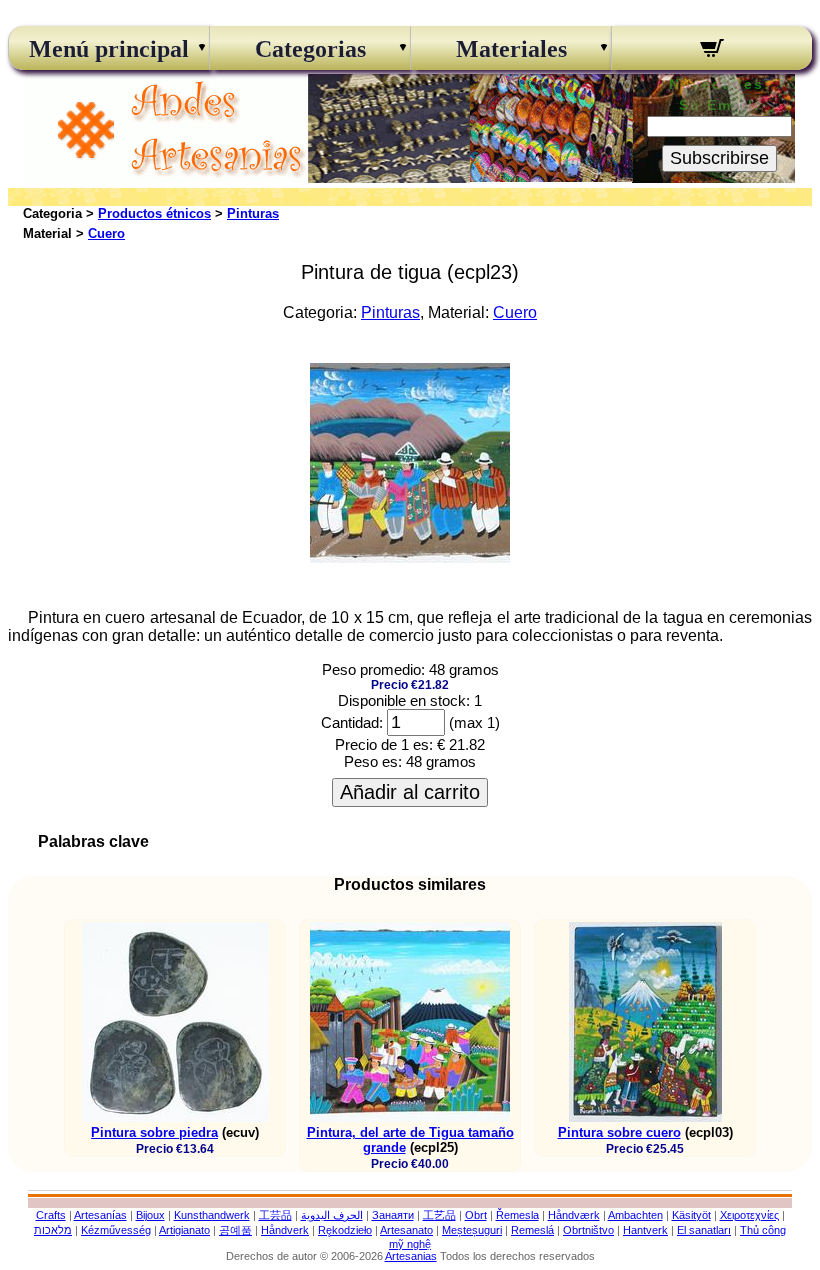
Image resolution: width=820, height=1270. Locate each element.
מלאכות (53, 1230)
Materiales (511, 49)
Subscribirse (719, 158)
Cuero (106, 233)
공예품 (235, 1230)
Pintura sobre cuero (619, 1132)
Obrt (476, 1215)
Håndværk (574, 1215)
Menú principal (109, 49)
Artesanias (411, 1256)
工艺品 (439, 1215)
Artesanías (100, 1215)
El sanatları (704, 1230)
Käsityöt (691, 1215)
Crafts (51, 1215)
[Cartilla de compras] (712, 51)
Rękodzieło (345, 1230)
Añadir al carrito (410, 792)
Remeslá (532, 1230)
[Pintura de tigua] (410, 557)
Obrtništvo (588, 1230)
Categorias (310, 49)
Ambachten (635, 1215)
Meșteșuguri (472, 1230)
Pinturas (253, 213)
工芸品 (275, 1215)
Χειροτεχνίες (749, 1215)
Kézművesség (116, 1230)
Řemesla (517, 1215)
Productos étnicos (154, 213)
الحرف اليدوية (332, 1215)
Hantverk (645, 1230)
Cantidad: (352, 722)
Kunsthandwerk (212, 1215)
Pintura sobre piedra (154, 1132)
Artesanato (406, 1230)
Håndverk (285, 1230)
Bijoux (150, 1215)
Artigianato (184, 1230)
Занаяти (393, 1215)
